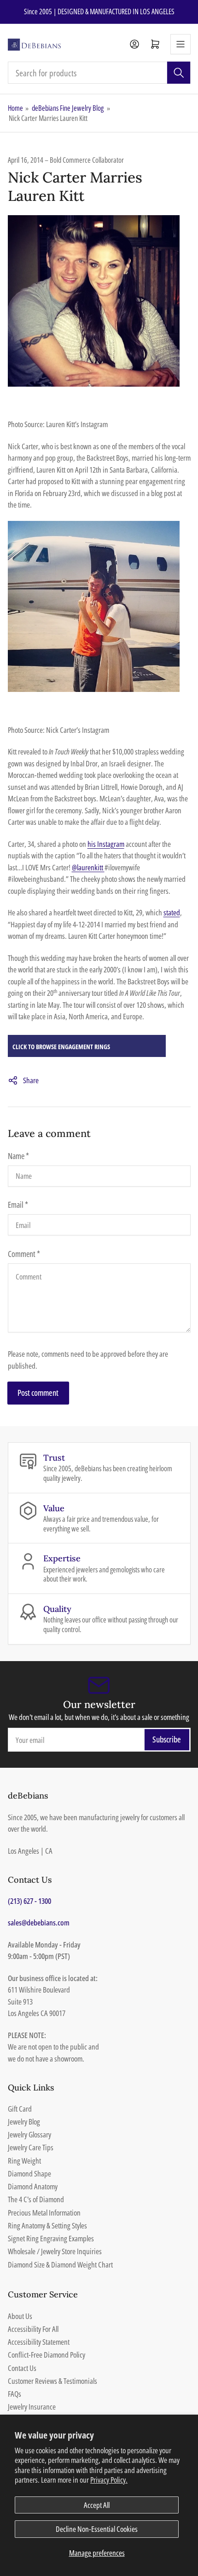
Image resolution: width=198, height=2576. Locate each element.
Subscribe (167, 1739)
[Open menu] (181, 44)
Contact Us (22, 2368)
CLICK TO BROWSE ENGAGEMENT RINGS (61, 1047)
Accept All (97, 2505)
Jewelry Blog (24, 2122)
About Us (20, 2316)
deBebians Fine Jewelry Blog (68, 108)
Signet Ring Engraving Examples (51, 2238)
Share (31, 1080)
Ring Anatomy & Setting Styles (47, 2225)
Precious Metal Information (44, 2213)
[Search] (179, 73)
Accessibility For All (33, 2329)
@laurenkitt (88, 867)
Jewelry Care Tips (31, 2147)
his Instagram (106, 844)
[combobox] (99, 73)
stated (172, 912)
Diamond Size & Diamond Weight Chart (60, 2265)
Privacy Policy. (109, 2480)
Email (18, 1205)
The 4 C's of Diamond (36, 2199)
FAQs (15, 2394)
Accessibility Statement (39, 2342)
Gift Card (20, 2109)
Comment (24, 1254)
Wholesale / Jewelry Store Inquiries (55, 2251)
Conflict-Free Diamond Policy (47, 2355)
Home (15, 108)
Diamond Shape (29, 2173)
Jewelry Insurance (32, 2407)
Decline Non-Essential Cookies (97, 2529)
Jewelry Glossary (29, 2134)
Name (18, 1156)
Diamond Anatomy (33, 2186)
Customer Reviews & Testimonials (52, 2381)
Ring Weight (24, 2161)
